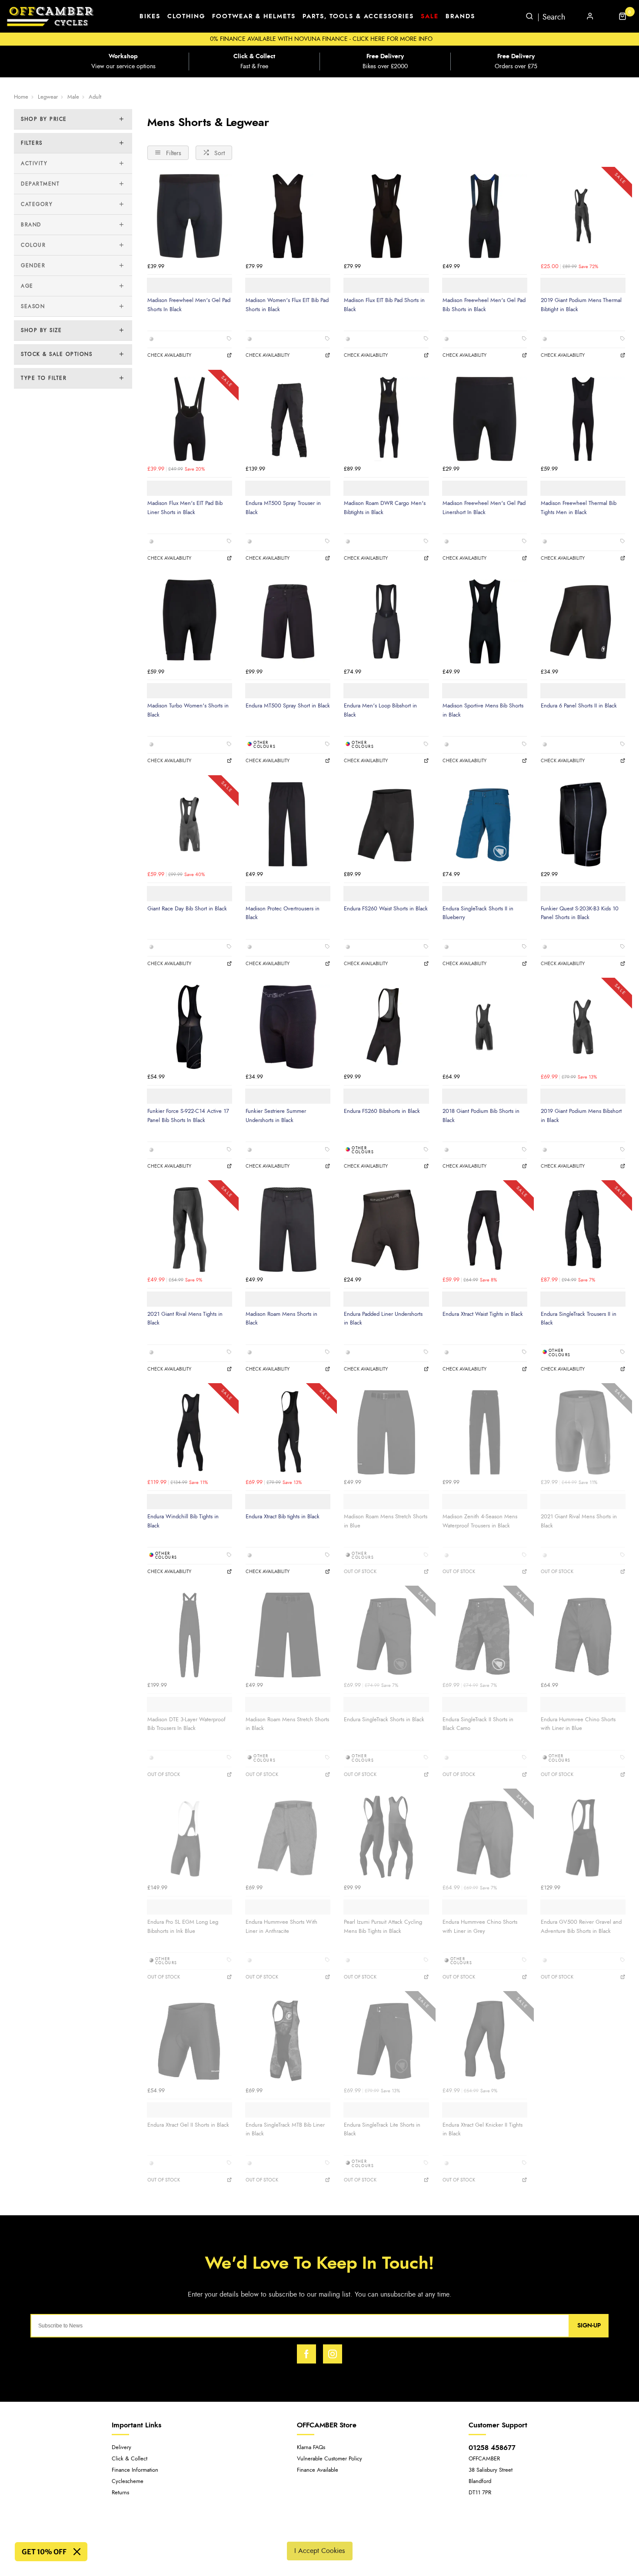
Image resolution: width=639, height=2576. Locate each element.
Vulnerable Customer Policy (329, 2459)
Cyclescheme (128, 2481)
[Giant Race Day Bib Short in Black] (190, 824)
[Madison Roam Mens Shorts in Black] (288, 1229)
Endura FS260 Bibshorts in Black (382, 1111)
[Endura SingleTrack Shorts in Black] (386, 1635)
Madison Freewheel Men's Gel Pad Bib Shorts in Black (484, 305)
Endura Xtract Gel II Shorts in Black (188, 2125)
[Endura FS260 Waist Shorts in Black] (386, 824)
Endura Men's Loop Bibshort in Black (380, 710)
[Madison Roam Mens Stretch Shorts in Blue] (386, 1432)
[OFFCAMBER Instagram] (333, 2354)
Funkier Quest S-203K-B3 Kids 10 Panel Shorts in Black (580, 913)
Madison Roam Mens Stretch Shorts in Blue (386, 1521)
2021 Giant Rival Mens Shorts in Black (579, 1521)
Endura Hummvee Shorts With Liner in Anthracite (281, 1927)
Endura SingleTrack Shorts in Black (384, 1720)
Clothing (186, 17)
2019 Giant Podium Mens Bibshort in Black (581, 1116)
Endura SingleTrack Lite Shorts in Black (382, 2130)
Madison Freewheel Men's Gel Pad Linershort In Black (484, 508)
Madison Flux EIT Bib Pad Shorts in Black (384, 305)
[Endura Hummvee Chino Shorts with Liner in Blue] (583, 1635)
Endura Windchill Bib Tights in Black (183, 1521)
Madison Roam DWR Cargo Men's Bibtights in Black (385, 508)
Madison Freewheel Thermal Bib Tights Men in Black (579, 508)
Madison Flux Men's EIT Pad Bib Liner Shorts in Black (185, 508)
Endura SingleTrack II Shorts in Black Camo (478, 1724)
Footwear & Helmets (254, 17)
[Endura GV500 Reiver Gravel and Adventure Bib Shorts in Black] (583, 1838)
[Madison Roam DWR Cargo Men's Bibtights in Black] (386, 419)
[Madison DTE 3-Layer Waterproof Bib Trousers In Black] (190, 1635)
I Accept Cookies (320, 2551)
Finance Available (318, 2470)
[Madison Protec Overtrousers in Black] (288, 824)
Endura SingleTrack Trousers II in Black (579, 1319)
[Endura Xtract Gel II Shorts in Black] (190, 2040)
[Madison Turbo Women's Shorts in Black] (190, 621)
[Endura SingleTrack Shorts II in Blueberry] (485, 824)
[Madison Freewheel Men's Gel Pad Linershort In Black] (485, 419)
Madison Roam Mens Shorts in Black (281, 1319)
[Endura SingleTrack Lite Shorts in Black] (386, 2040)
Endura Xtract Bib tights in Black (283, 1517)
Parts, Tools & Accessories (358, 17)
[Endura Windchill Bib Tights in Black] (190, 1432)
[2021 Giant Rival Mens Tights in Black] (190, 1229)
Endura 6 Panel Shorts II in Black (579, 706)
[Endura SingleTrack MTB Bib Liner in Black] (288, 2040)
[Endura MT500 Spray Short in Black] (288, 621)
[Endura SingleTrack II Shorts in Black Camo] (485, 1635)
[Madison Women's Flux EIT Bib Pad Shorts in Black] (288, 216)
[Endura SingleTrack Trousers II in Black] (583, 1229)
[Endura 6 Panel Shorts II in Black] (583, 621)
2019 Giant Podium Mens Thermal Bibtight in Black (581, 305)
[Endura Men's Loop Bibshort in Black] (386, 621)
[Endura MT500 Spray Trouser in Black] (288, 419)
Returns (120, 2493)
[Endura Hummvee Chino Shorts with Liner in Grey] (485, 1838)
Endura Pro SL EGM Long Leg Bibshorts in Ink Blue (183, 1927)
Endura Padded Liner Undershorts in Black (383, 1319)
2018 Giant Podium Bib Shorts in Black (481, 1116)
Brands (460, 17)
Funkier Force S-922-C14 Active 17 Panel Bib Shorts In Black (188, 1116)
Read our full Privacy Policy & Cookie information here (319, 2530)
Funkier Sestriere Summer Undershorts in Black (276, 1116)
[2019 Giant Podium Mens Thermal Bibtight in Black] (583, 216)
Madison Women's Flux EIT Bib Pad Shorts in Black (287, 305)
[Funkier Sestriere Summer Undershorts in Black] (288, 1027)
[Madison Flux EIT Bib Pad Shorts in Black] (386, 216)
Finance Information (135, 2470)
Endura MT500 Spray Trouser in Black (283, 508)
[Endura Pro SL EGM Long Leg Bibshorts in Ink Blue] (190, 1838)
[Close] (77, 2552)
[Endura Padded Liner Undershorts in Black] (386, 1229)
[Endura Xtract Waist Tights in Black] (485, 1229)
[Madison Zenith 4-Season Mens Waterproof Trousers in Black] (485, 1432)
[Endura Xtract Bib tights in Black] (288, 1432)
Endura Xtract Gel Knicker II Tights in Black (483, 2130)
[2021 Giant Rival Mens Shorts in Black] (583, 1432)
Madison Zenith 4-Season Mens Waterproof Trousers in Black (480, 1521)
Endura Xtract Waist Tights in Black (483, 1314)
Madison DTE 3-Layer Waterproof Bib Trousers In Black (186, 1724)
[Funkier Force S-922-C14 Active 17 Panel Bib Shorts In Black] (190, 1027)
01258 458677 (492, 2448)
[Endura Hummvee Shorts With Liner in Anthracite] (288, 1838)
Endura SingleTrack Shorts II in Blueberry (478, 913)
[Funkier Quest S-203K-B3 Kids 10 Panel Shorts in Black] (583, 824)
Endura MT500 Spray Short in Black (288, 706)
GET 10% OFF (44, 2552)
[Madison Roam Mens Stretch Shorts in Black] (288, 1635)
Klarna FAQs (311, 2448)
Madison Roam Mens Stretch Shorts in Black (287, 1724)
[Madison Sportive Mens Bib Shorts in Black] (485, 621)
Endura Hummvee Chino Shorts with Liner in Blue (578, 1724)
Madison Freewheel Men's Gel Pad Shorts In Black (189, 305)
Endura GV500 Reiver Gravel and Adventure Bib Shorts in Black (581, 1927)
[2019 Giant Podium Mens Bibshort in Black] (583, 1027)
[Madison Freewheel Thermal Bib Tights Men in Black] (583, 419)
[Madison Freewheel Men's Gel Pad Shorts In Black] (190, 216)
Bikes (150, 17)
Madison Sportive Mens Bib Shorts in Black (483, 710)
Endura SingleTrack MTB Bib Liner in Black (285, 2130)
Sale (430, 17)
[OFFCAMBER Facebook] (306, 2354)
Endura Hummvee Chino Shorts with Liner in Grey (480, 1927)
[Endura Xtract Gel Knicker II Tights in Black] (485, 2040)
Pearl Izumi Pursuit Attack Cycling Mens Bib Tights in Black (383, 1927)
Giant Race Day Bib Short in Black (187, 909)
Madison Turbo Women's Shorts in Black (188, 710)
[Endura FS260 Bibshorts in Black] (386, 1027)
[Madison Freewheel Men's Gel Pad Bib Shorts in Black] (485, 216)
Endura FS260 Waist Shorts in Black (386, 909)
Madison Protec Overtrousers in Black (283, 913)
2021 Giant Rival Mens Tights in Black (185, 1319)
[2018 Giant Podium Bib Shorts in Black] (485, 1027)
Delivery (121, 2448)
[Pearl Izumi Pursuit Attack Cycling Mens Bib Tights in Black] (386, 1838)
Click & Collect (130, 2459)
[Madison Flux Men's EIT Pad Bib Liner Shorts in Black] (190, 419)
